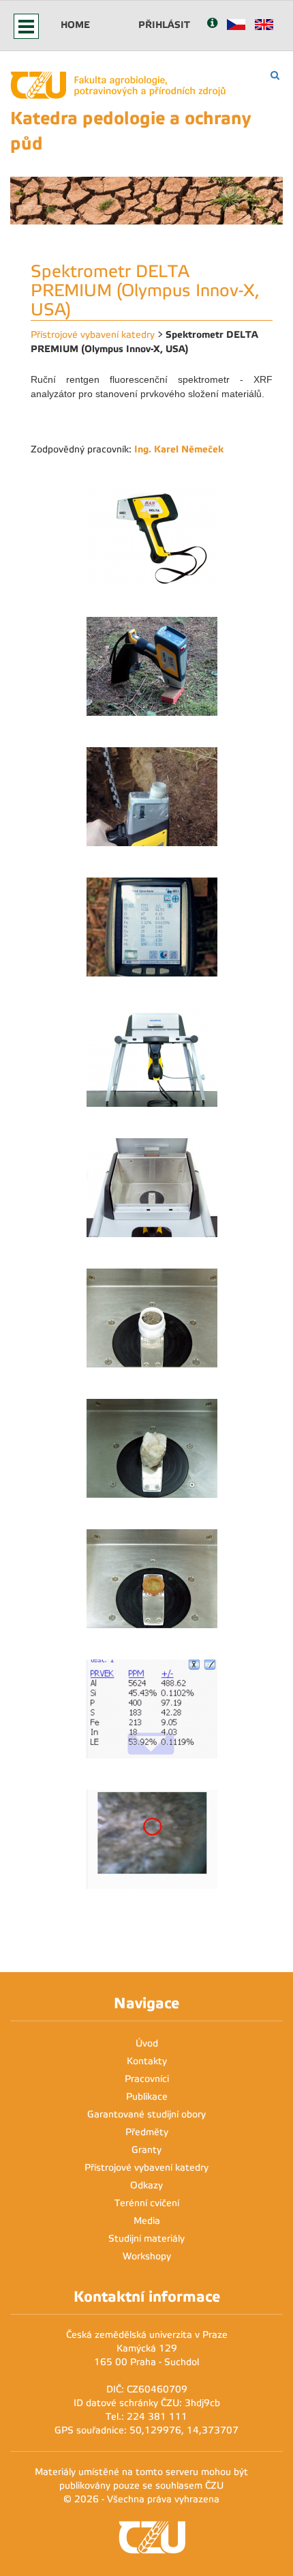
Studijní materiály (146, 2239)
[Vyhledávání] (275, 75)
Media (147, 2221)
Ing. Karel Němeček (179, 449)
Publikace (147, 2097)
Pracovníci (147, 2079)
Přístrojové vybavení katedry (93, 335)
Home (75, 25)
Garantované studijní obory (146, 2114)
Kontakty (147, 2061)
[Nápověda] (212, 24)
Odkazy (146, 2185)
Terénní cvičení (147, 2203)
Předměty (147, 2132)
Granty (146, 2150)
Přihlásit (164, 25)
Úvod (147, 2043)
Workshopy (147, 2256)
